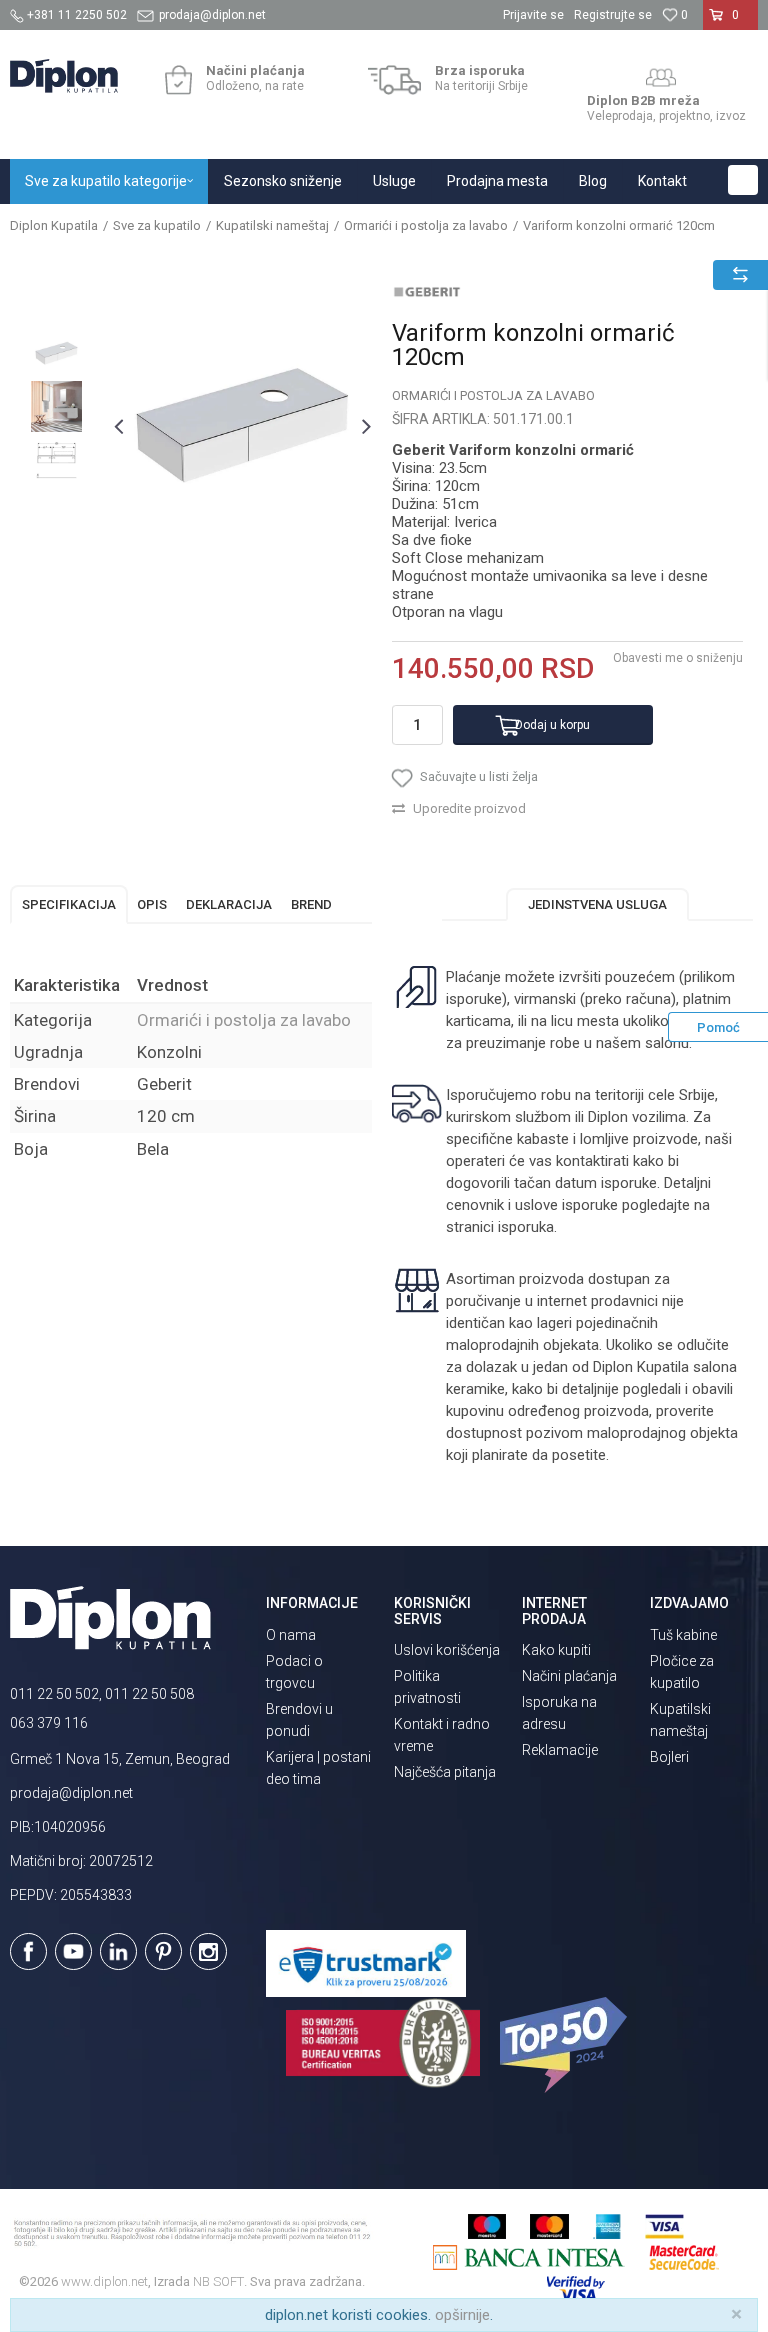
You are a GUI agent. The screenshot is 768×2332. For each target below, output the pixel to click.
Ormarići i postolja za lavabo (426, 225)
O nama (291, 1635)
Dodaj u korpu (552, 725)
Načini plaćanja (569, 1676)
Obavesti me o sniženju (678, 658)
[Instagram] (208, 1951)
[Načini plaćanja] (178, 80)
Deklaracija (229, 904)
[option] (56, 353)
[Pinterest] (163, 1951)
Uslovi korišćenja (447, 1650)
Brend (311, 904)
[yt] (73, 1951)
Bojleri (669, 1757)
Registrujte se (613, 15)
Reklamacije (560, 1750)
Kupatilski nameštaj (272, 225)
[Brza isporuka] (394, 80)
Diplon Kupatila (54, 225)
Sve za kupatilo (157, 225)
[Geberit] (427, 291)
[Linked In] (118, 1951)
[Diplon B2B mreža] (661, 78)
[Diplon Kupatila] (64, 76)
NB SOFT (218, 2281)
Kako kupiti (556, 1650)
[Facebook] (28, 1951)
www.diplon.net (104, 2281)
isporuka (526, 1227)
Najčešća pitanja (445, 1772)
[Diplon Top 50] (566, 2045)
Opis (152, 904)
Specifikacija (69, 904)
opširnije (462, 2315)
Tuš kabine (683, 1635)
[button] (743, 180)
